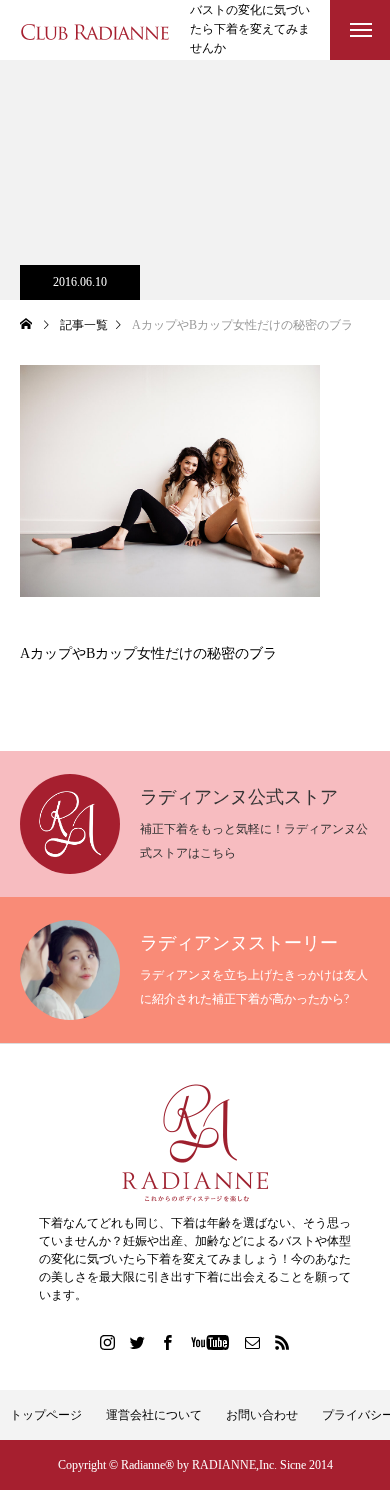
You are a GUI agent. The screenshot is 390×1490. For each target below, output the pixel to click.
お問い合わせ (262, 1415)
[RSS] (283, 1342)
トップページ (46, 1415)
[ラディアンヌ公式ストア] (195, 1143)
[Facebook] (168, 1342)
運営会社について (154, 1415)
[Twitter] (138, 1342)
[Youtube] (210, 1342)
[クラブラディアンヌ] (95, 30)
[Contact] (253, 1342)
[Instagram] (108, 1342)
